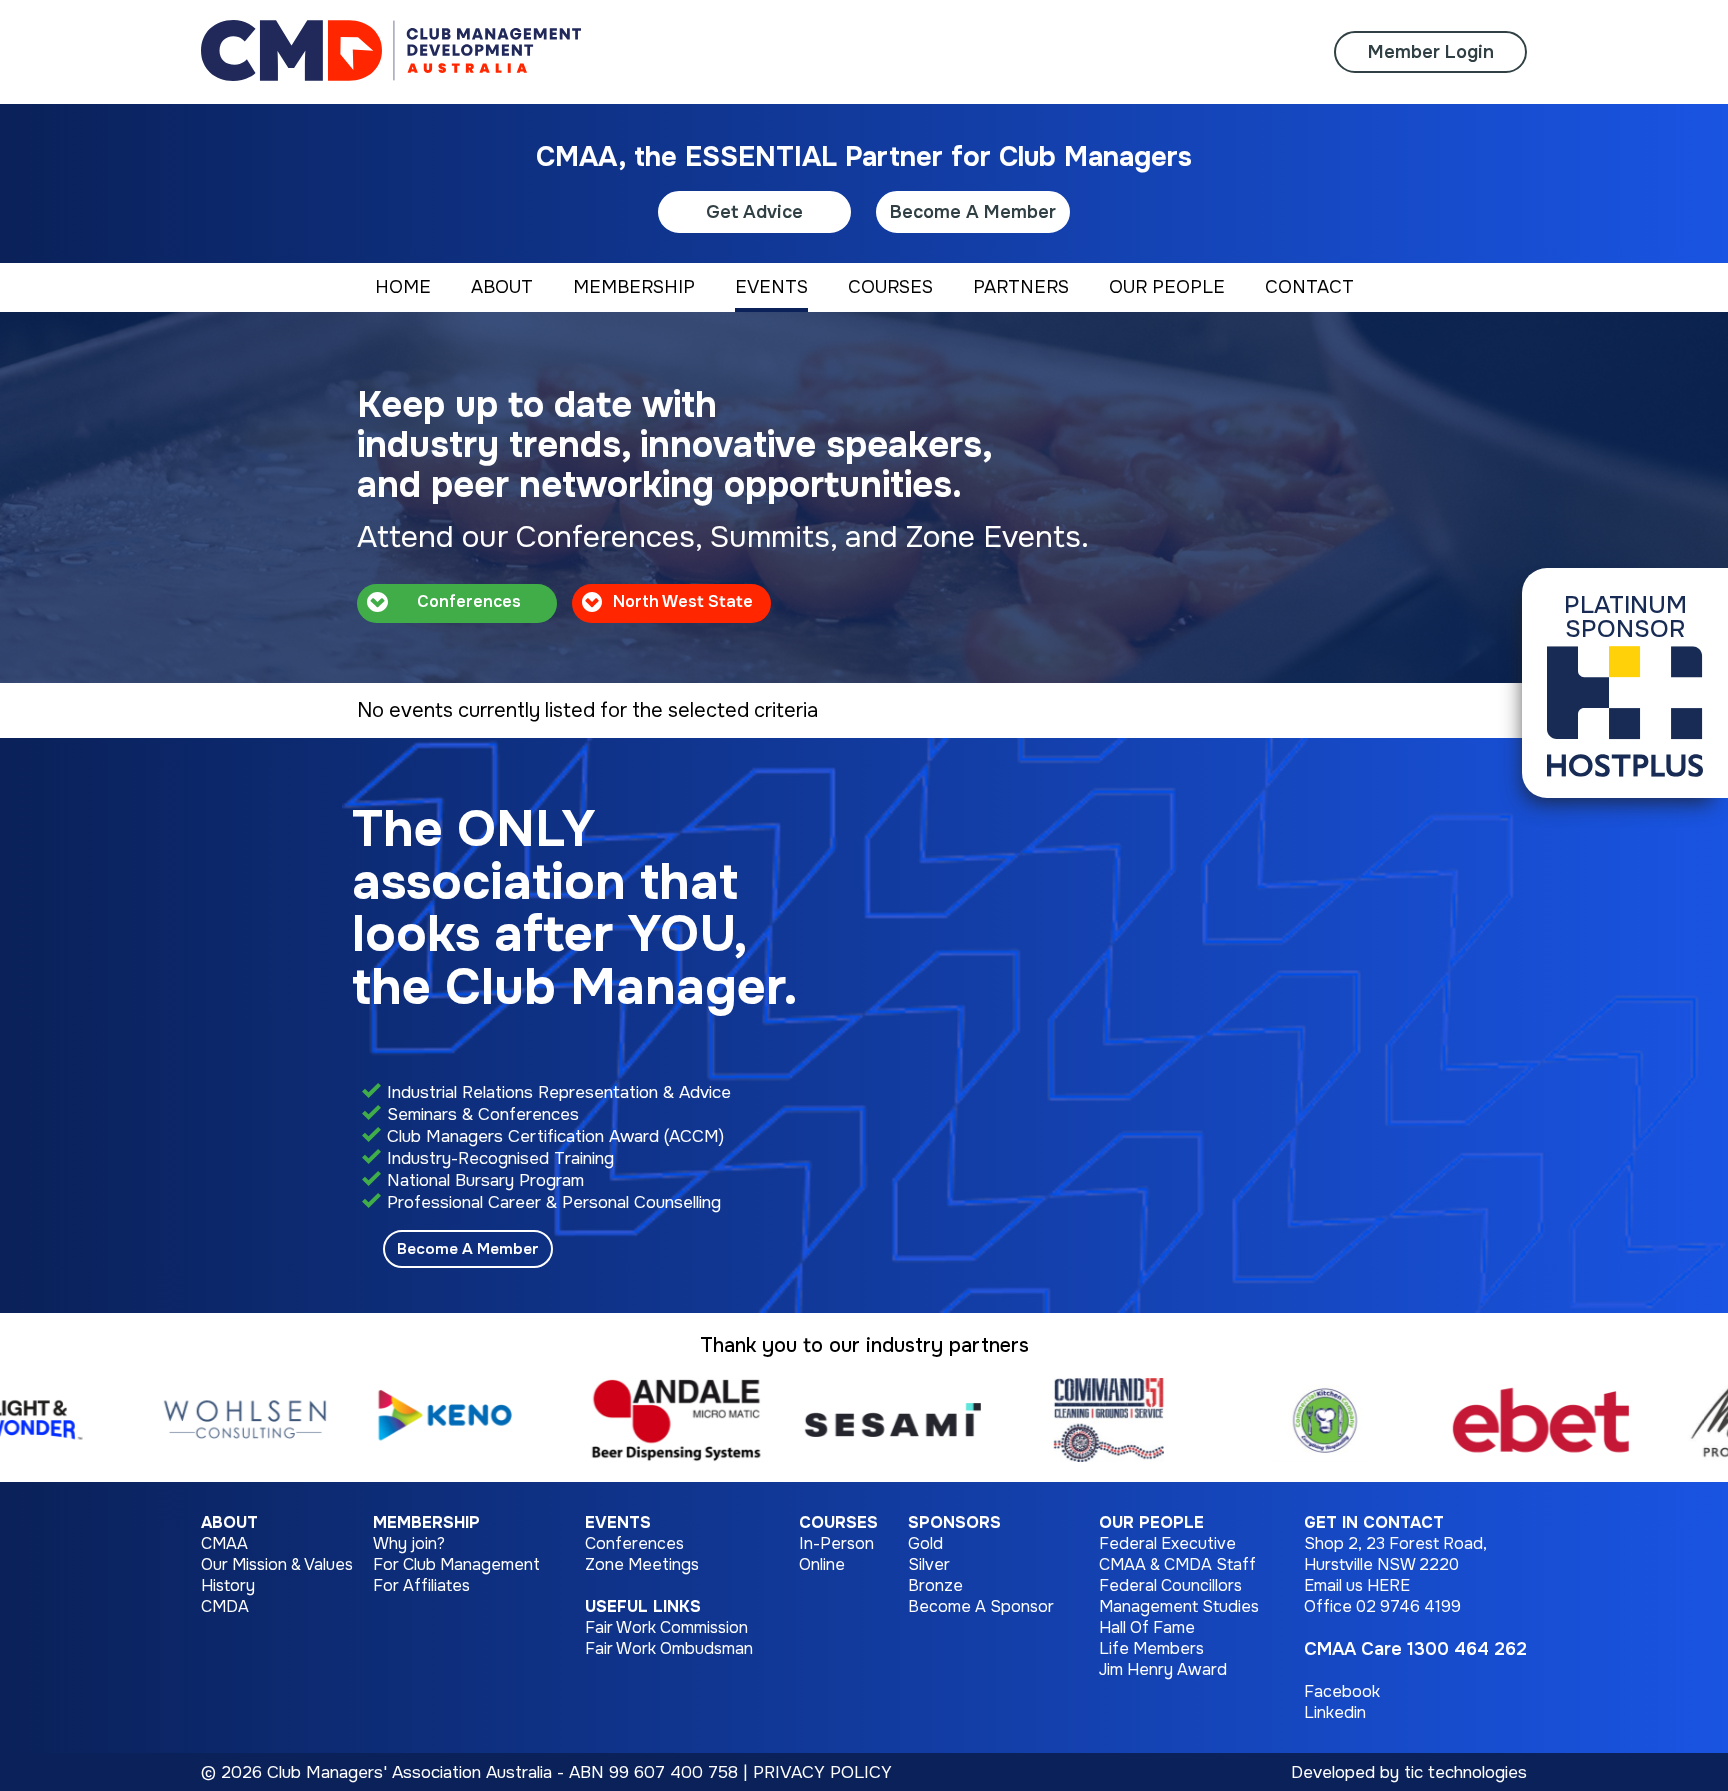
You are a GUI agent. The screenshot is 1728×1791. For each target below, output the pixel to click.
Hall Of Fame (1147, 1627)
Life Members (1151, 1648)
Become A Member (973, 212)
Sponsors (954, 1522)
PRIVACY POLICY (822, 1772)
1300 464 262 (1467, 1649)
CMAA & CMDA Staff (1177, 1564)
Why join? (409, 1543)
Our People (1151, 1522)
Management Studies (1179, 1606)
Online (822, 1564)
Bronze (935, 1585)
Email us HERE (1357, 1585)
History (228, 1585)
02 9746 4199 (1408, 1606)
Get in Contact (1374, 1522)
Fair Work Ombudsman (669, 1648)
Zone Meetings (642, 1564)
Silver (929, 1564)
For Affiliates (421, 1585)
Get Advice (754, 212)
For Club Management (456, 1564)
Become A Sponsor (981, 1606)
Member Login (1431, 52)
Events (618, 1522)
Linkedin (1335, 1712)
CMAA (224, 1543)
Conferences (634, 1543)
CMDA (225, 1606)
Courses (838, 1522)
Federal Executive (1167, 1543)
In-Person (836, 1543)
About (229, 1522)
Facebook (1342, 1691)
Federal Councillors (1170, 1585)
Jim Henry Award (1163, 1669)
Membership (426, 1522)
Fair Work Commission (666, 1627)
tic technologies (1465, 1772)
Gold (925, 1543)
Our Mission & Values (277, 1564)
